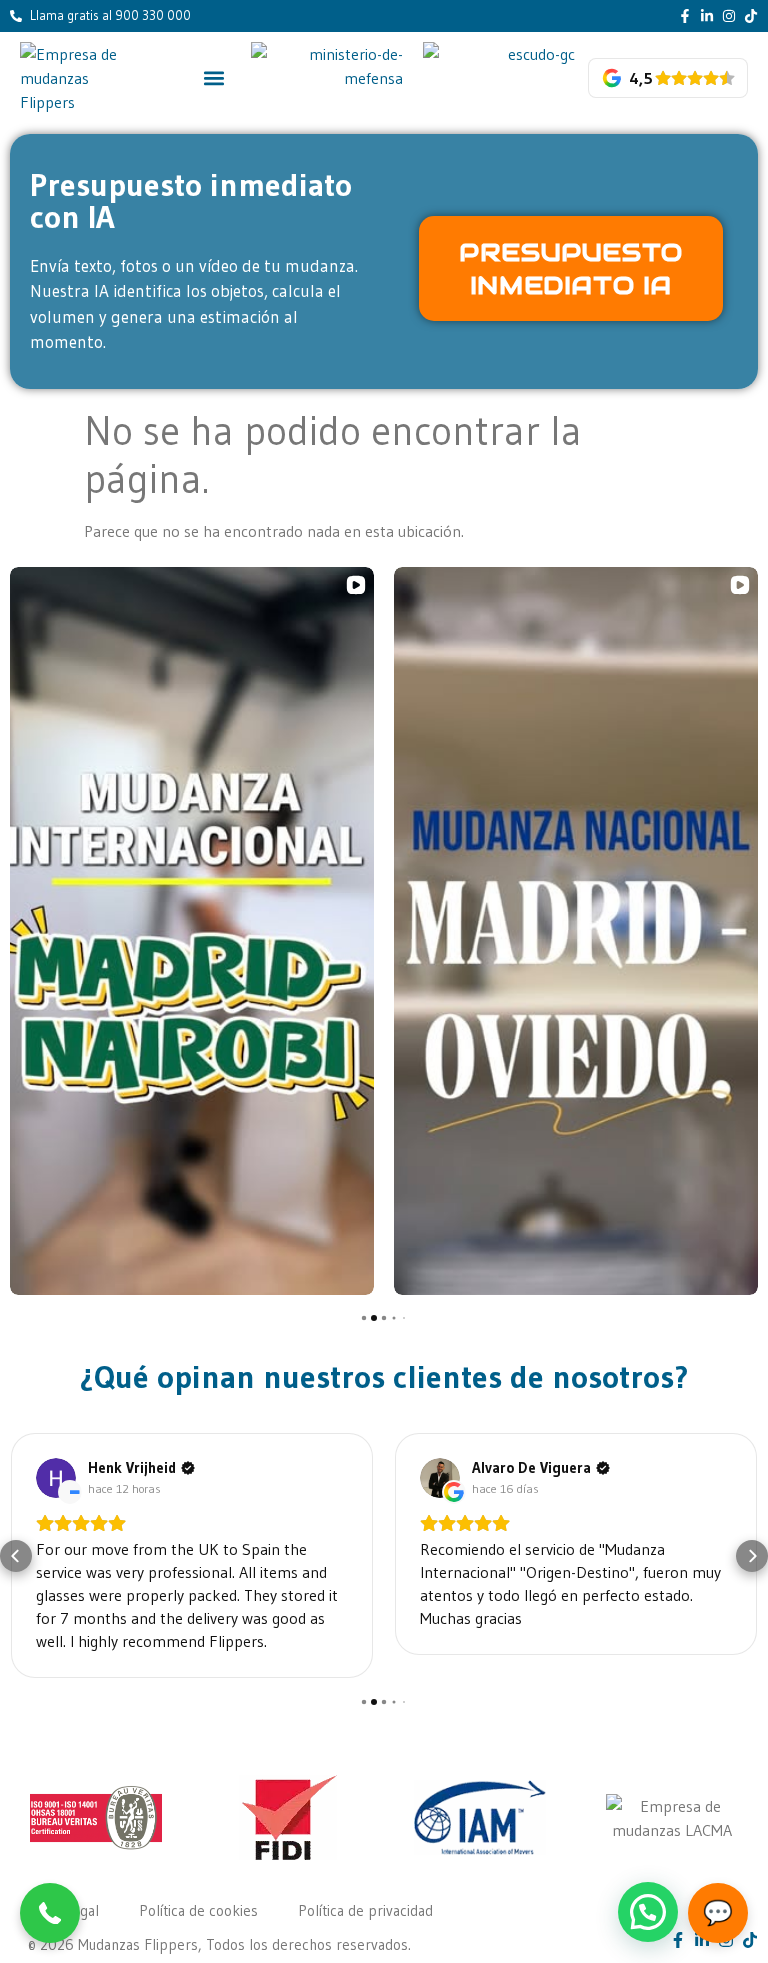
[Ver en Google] (56, 1478)
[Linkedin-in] (707, 16)
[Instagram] (729, 16)
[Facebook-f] (685, 16)
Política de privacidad (365, 1910)
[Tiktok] (751, 16)
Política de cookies (198, 1910)
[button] (214, 77)
